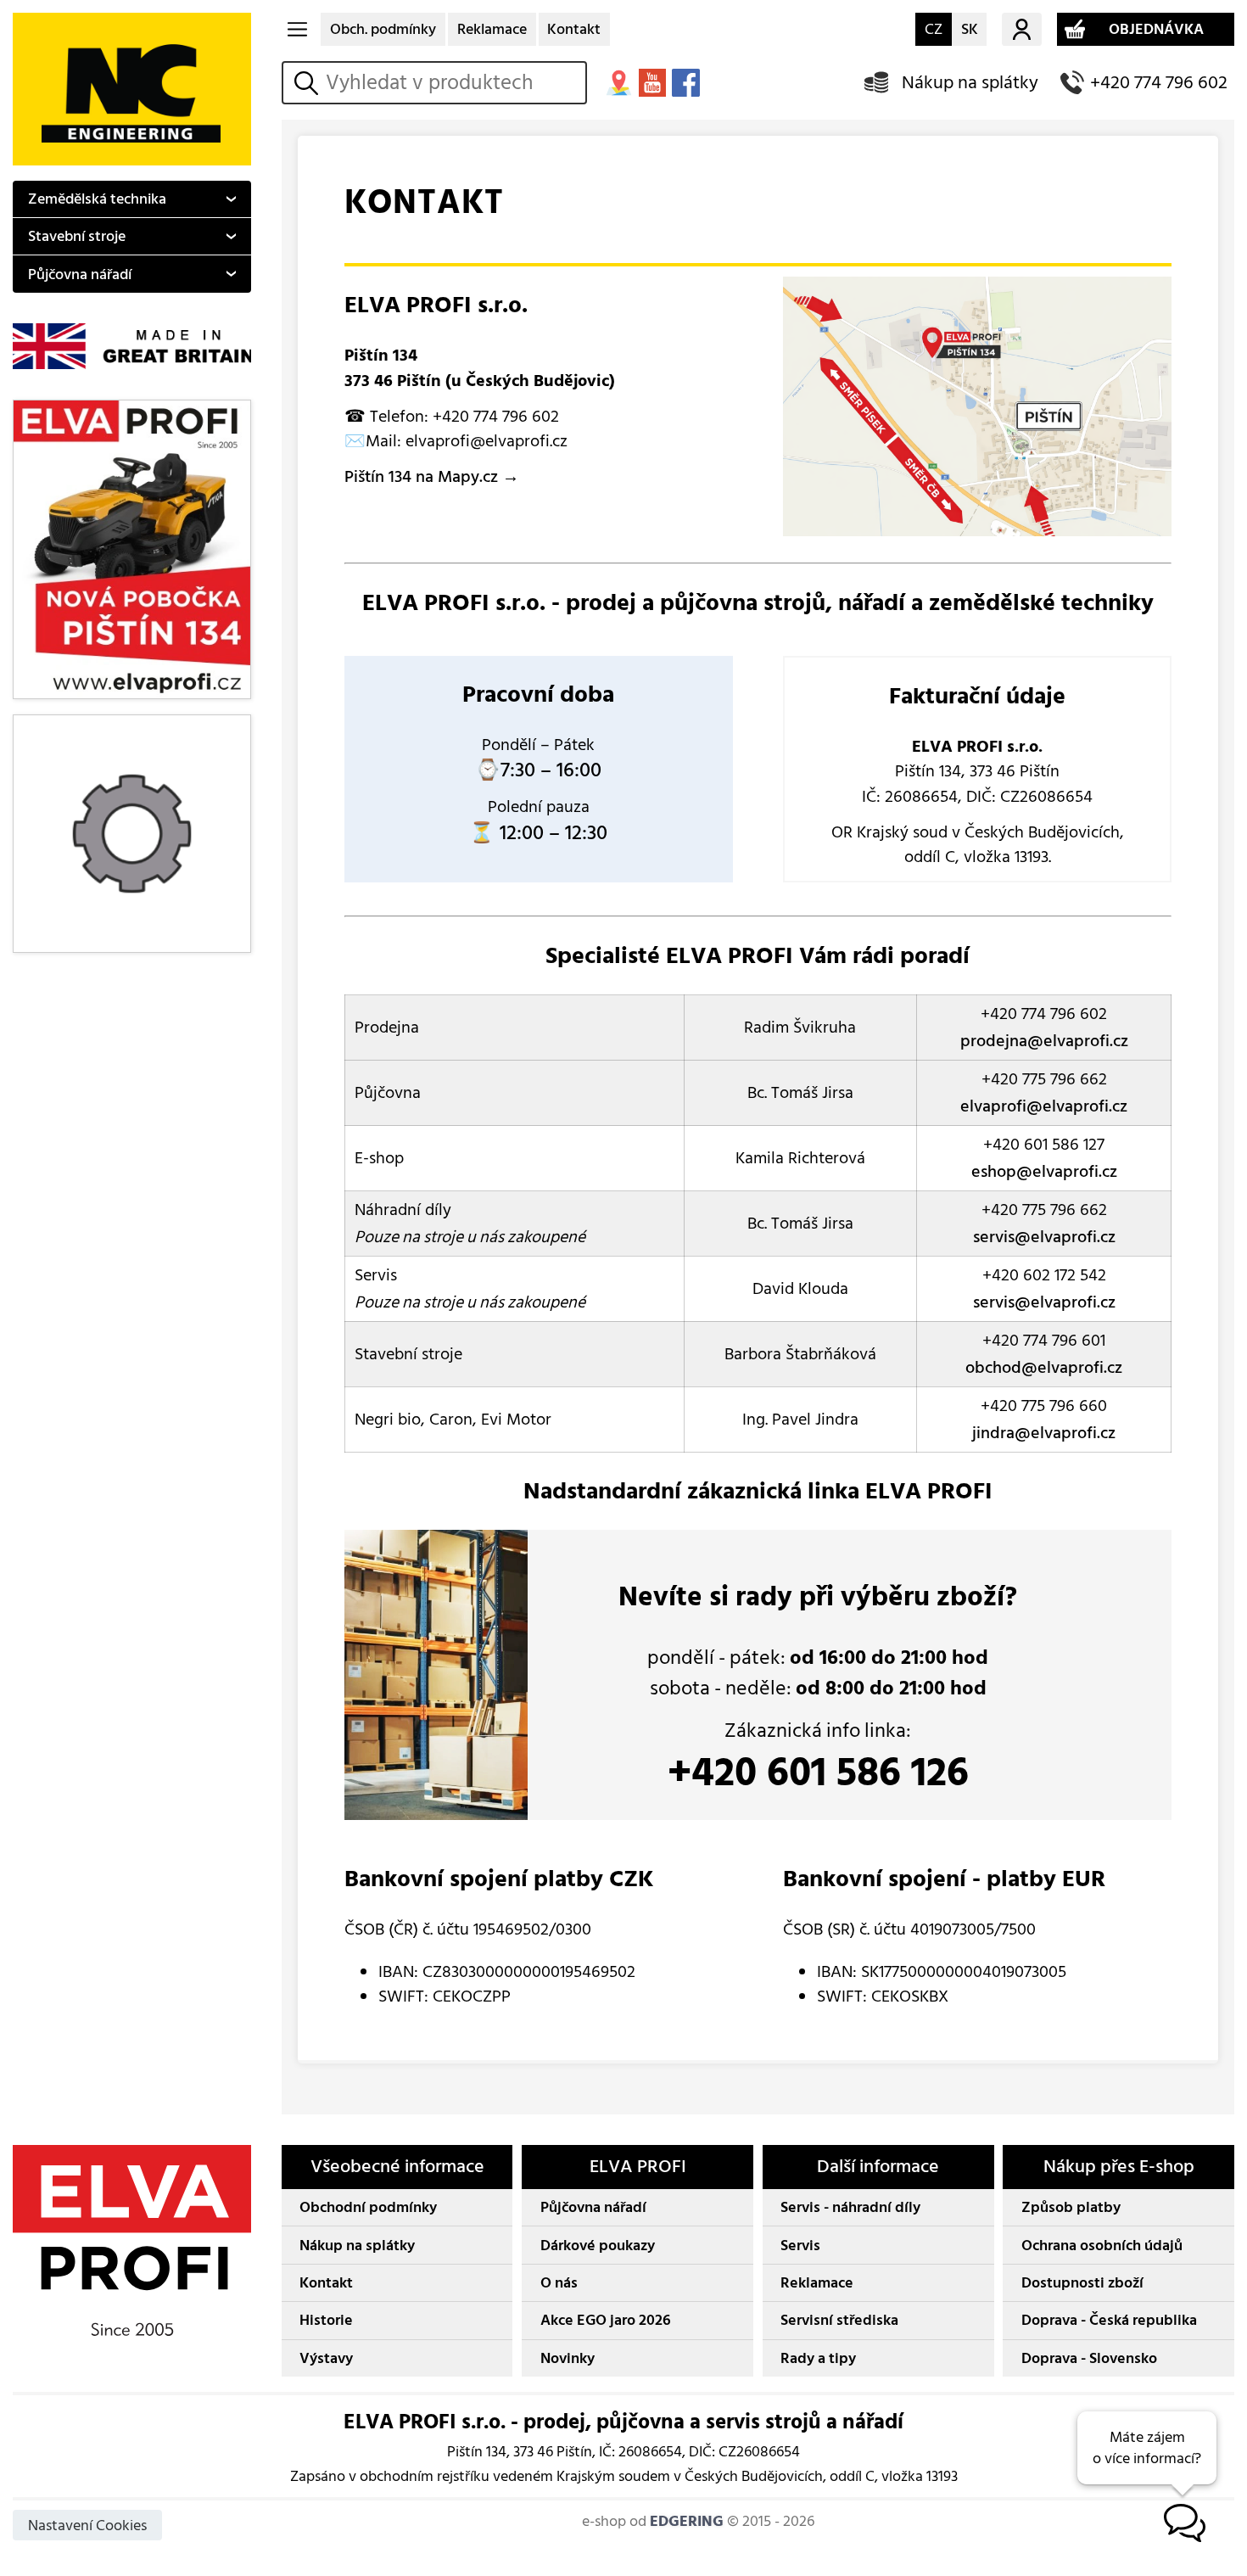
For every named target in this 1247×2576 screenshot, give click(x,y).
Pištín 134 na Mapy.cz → (432, 477)
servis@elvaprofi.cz (1044, 1237)
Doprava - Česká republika (1109, 2320)
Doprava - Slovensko (1089, 2358)
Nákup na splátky (970, 83)
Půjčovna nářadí (80, 274)
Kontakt (574, 29)
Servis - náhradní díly (850, 2207)
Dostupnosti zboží (1082, 2283)
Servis (800, 2246)
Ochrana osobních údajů (1102, 2246)
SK (970, 29)
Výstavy (326, 2358)
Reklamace (492, 29)
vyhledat (309, 83)
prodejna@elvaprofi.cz (1044, 1041)
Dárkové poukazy (598, 2246)
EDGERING (687, 2521)
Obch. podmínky (383, 29)
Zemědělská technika (97, 199)
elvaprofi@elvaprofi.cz (1044, 1106)
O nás (559, 2283)
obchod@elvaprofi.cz (1044, 1368)
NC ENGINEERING (132, 89)
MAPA (618, 82)
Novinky (568, 2358)
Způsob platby (1071, 2207)
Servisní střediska (839, 2320)
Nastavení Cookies (87, 2526)
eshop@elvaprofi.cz (1044, 1172)
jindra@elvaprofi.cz (1044, 1433)
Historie (326, 2320)
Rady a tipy (818, 2358)
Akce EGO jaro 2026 (606, 2320)
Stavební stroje (77, 236)
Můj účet (1022, 30)
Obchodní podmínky (368, 2207)
